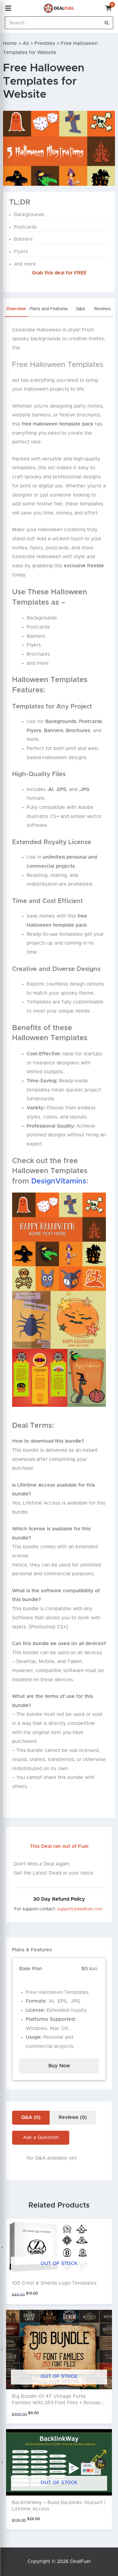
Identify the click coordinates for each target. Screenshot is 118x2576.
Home (10, 43)
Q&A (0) (31, 2117)
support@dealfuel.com (80, 1909)
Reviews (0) (73, 2117)
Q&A (81, 309)
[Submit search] (107, 23)
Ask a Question (41, 2137)
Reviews (102, 309)
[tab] (16, 311)
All (26, 43)
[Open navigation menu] (8, 8)
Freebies (45, 43)
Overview (16, 309)
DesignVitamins (59, 1181)
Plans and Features (49, 309)
